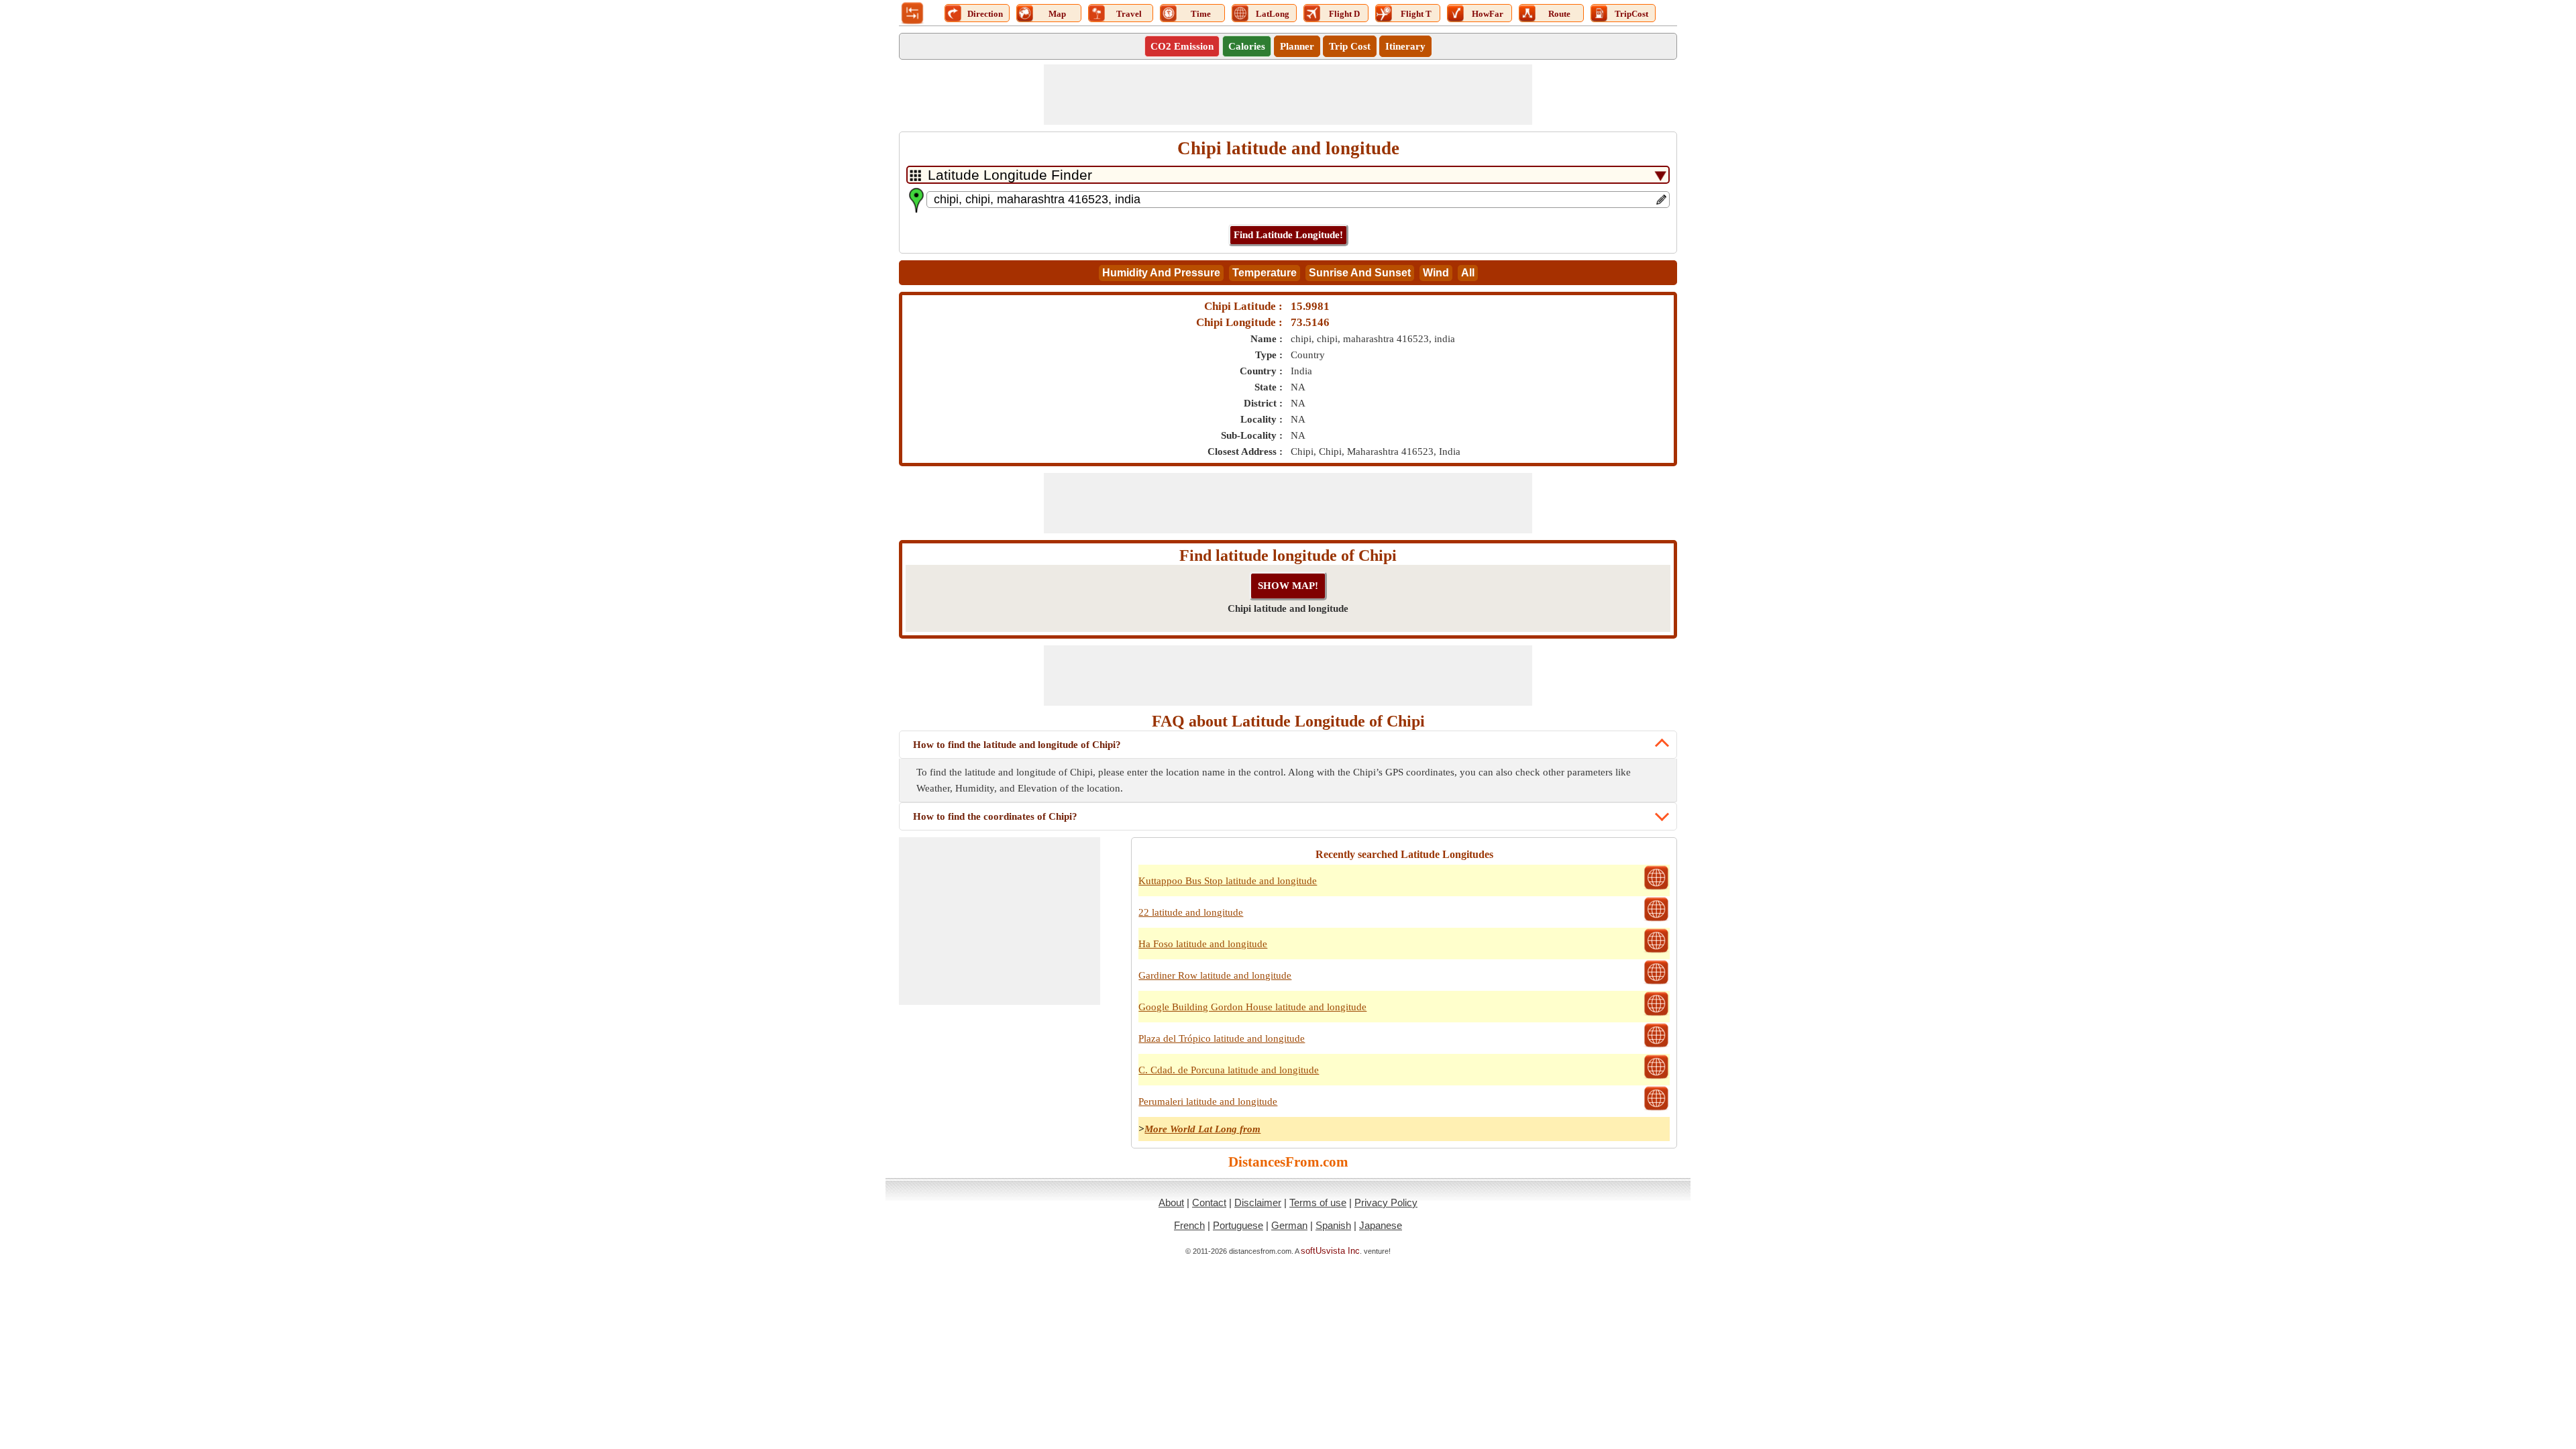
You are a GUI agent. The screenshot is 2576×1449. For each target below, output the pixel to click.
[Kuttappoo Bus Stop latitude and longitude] (1656, 888)
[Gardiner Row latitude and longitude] (1656, 983)
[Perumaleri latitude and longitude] (1656, 1109)
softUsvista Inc (1330, 1251)
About (1171, 1202)
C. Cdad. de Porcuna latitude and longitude (1229, 1070)
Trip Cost (1350, 46)
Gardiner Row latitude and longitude (1215, 975)
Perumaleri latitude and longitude (1208, 1102)
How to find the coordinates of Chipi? (995, 816)
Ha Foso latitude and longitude (1203, 944)
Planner (1297, 46)
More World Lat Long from (1202, 1129)
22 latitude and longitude (1191, 912)
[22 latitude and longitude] (1656, 920)
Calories (1247, 46)
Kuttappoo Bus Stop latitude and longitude (1228, 881)
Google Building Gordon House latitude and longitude (1252, 1007)
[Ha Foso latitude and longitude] (1656, 951)
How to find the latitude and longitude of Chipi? (1017, 745)
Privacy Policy (1386, 1202)
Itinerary (1405, 46)
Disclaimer (1258, 1202)
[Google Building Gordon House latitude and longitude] (1656, 1014)
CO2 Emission (1182, 46)
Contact (1209, 1202)
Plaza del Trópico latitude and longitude (1222, 1038)
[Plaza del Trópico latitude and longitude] (1656, 1046)
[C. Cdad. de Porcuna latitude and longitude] (1656, 1077)
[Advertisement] (1288, 95)
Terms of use (1318, 1202)
